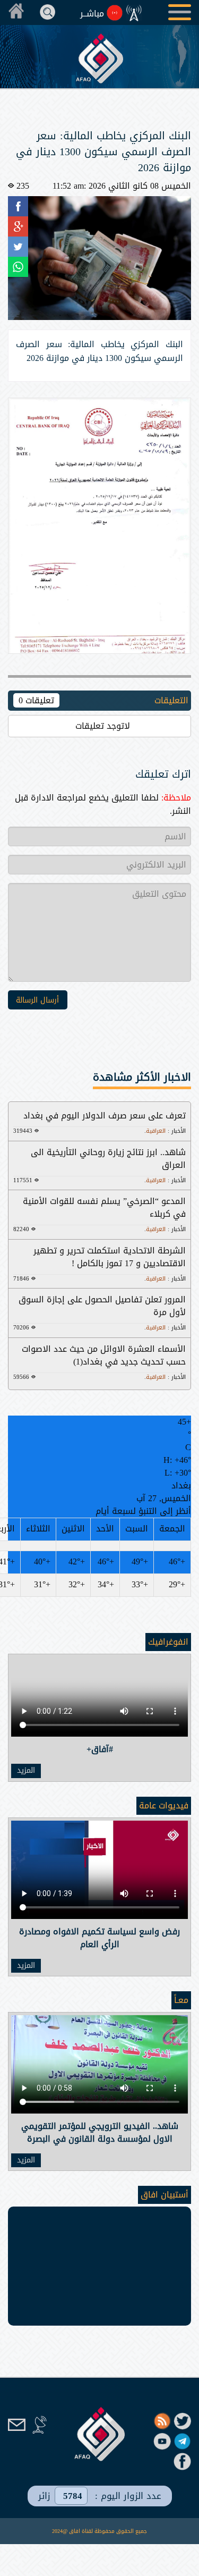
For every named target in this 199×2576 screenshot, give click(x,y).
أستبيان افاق (165, 2195)
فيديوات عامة (164, 1805)
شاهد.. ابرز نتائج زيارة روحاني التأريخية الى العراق (108, 1159)
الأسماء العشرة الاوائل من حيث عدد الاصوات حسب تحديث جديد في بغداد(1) (104, 1355)
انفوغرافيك (168, 1642)
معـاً (181, 2000)
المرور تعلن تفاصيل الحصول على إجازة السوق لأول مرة (102, 1306)
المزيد (26, 1771)
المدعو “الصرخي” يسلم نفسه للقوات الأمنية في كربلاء (104, 1207)
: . (165, 1131)
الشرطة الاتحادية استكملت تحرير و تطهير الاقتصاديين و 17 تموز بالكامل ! (110, 1257)
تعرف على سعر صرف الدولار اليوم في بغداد (105, 1116)
